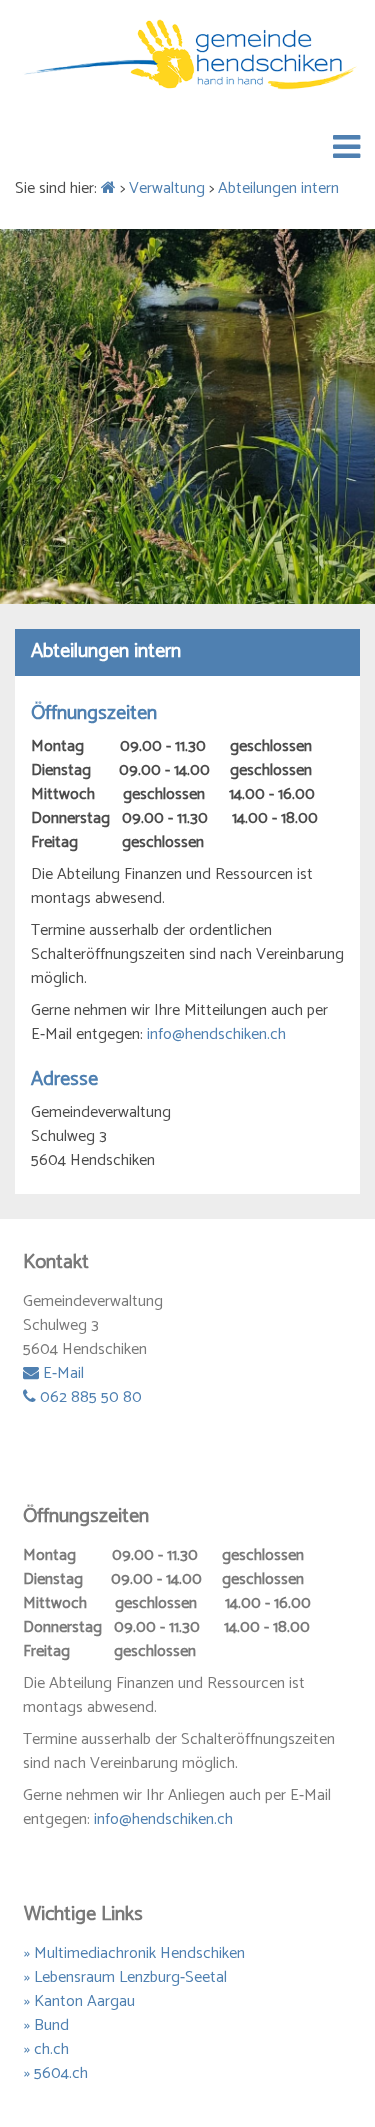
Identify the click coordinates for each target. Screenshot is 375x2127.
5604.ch (61, 2073)
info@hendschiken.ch (216, 1034)
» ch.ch (46, 2049)
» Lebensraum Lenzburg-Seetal (125, 1977)
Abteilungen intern (278, 188)
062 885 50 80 (89, 1397)
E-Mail (61, 1373)
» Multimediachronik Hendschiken (134, 1953)
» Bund (46, 2025)
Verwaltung (167, 188)
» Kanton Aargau (79, 2001)
